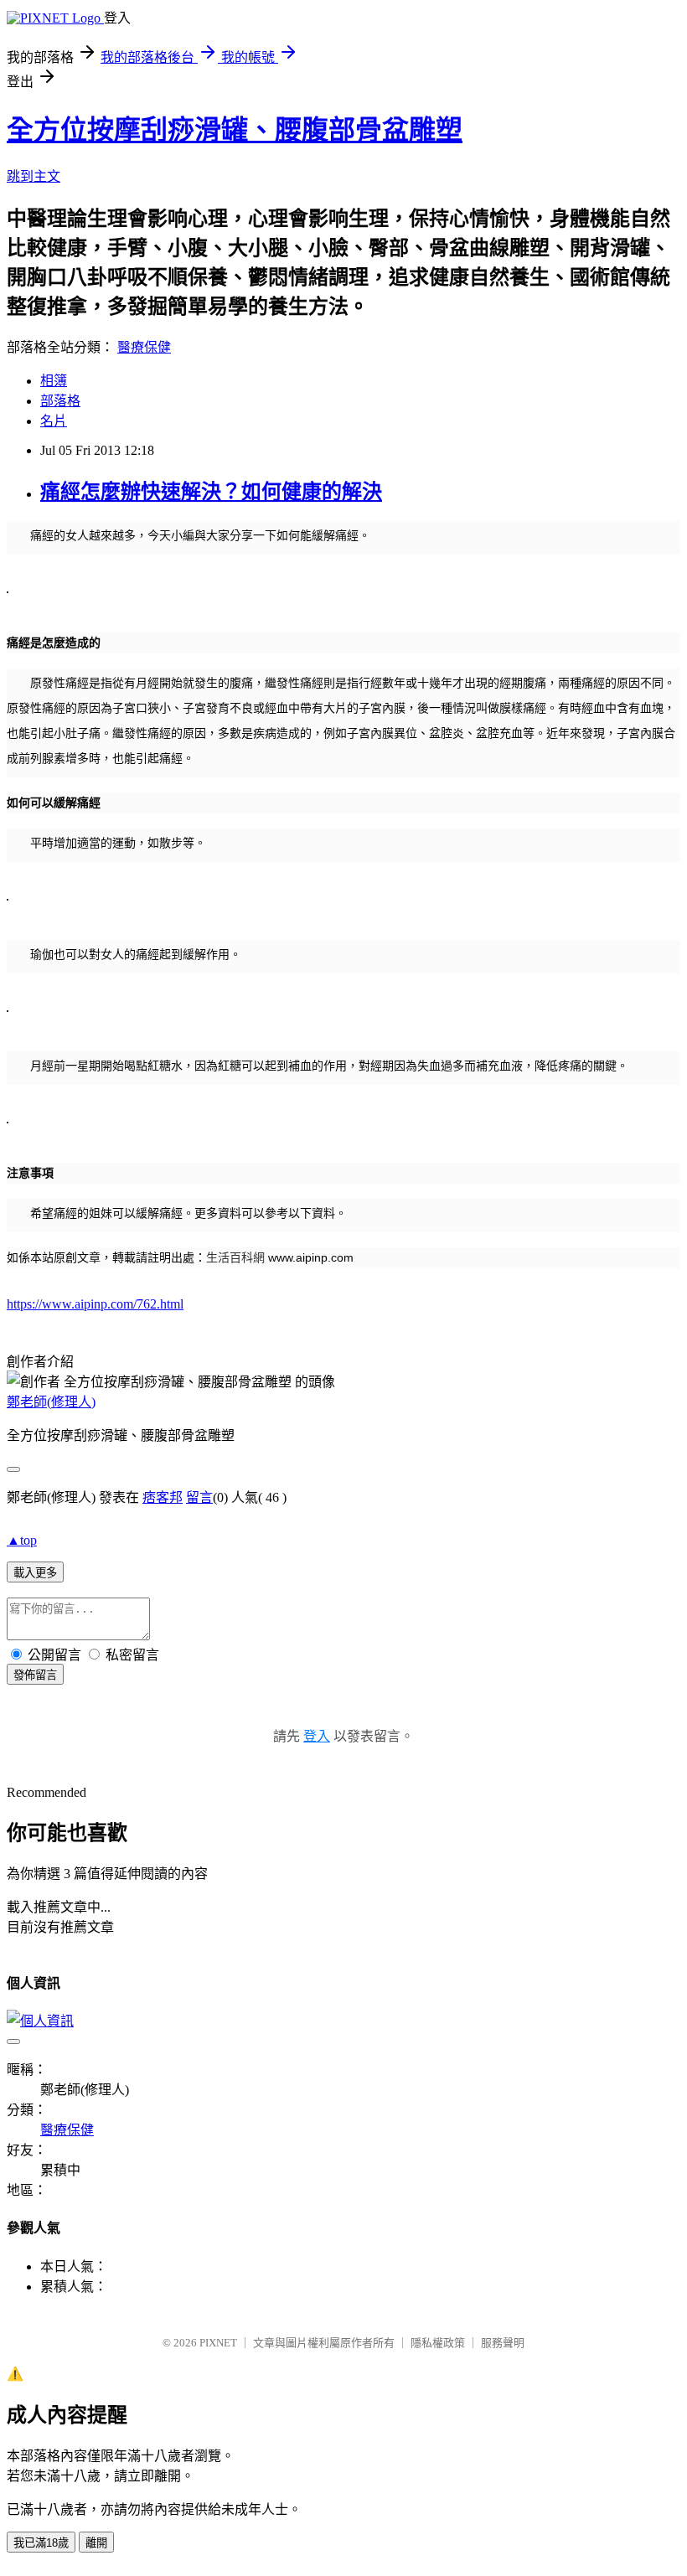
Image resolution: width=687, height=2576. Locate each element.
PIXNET (218, 2343)
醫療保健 (144, 347)
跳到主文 (34, 176)
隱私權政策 (438, 2343)
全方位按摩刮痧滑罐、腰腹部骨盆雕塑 (235, 130)
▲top (22, 1540)
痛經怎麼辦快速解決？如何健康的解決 (211, 492)
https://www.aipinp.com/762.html (95, 1304)
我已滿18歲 (41, 2543)
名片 (54, 421)
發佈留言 (35, 1675)
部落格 (60, 401)
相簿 (54, 381)
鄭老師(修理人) (51, 1402)
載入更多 (35, 1573)
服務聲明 (503, 2343)
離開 (96, 2543)
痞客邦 (163, 1497)
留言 (199, 1497)
